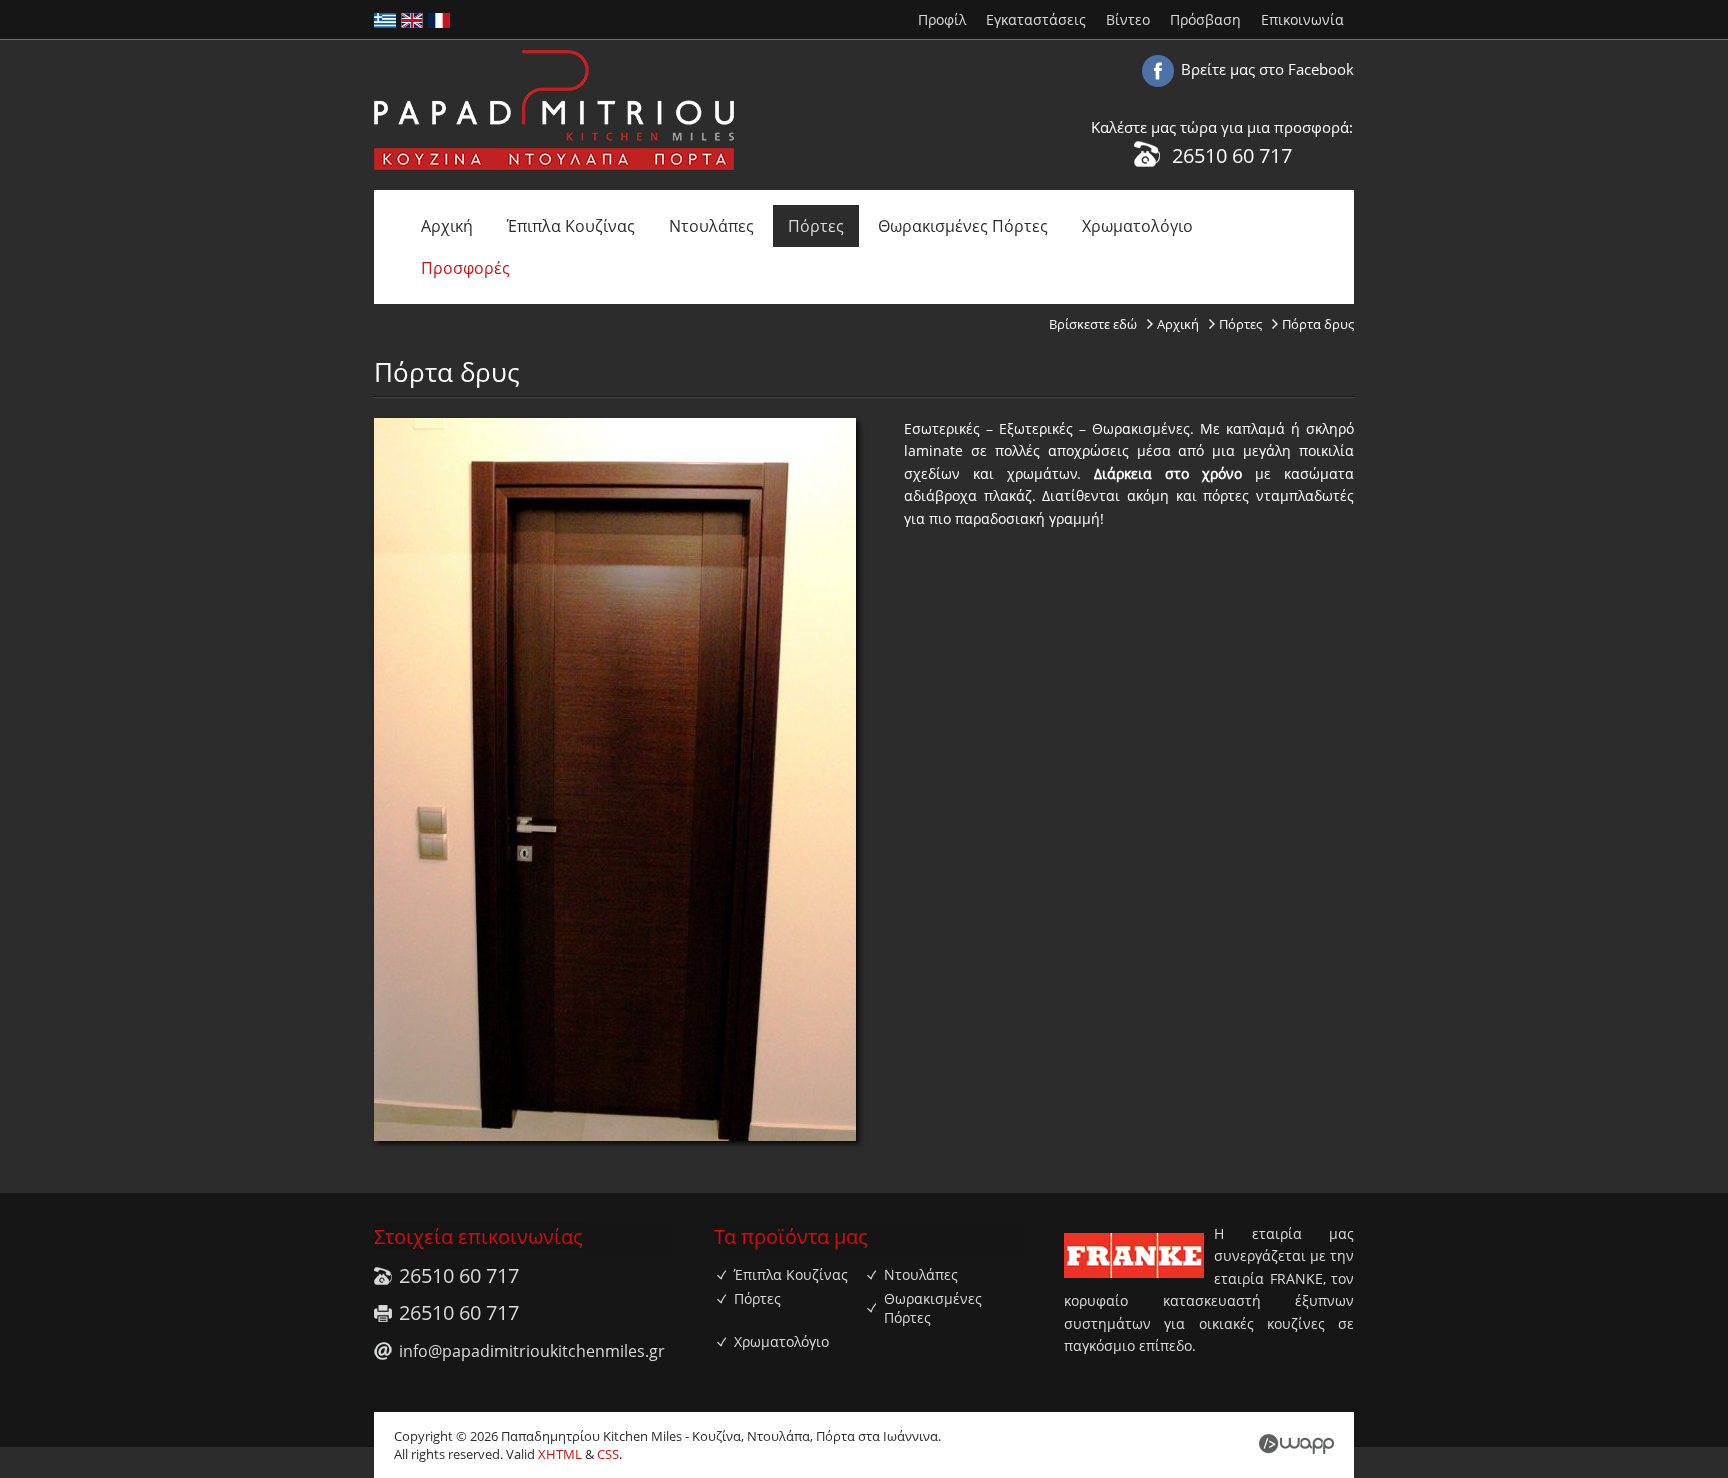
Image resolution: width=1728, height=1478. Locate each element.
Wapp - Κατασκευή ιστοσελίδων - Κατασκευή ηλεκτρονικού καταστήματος (1296, 1444)
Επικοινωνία (1302, 19)
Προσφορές (465, 268)
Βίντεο (1128, 19)
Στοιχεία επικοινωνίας (478, 1236)
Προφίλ (942, 19)
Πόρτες (816, 226)
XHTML (560, 1454)
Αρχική (447, 226)
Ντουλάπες (711, 226)
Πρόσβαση (1205, 19)
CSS (608, 1454)
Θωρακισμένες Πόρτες (963, 226)
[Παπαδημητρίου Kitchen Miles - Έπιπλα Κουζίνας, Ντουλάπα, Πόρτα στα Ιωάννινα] (554, 165)
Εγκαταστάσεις (1036, 19)
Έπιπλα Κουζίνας (571, 226)
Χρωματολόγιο (1137, 226)
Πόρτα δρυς (1318, 324)
